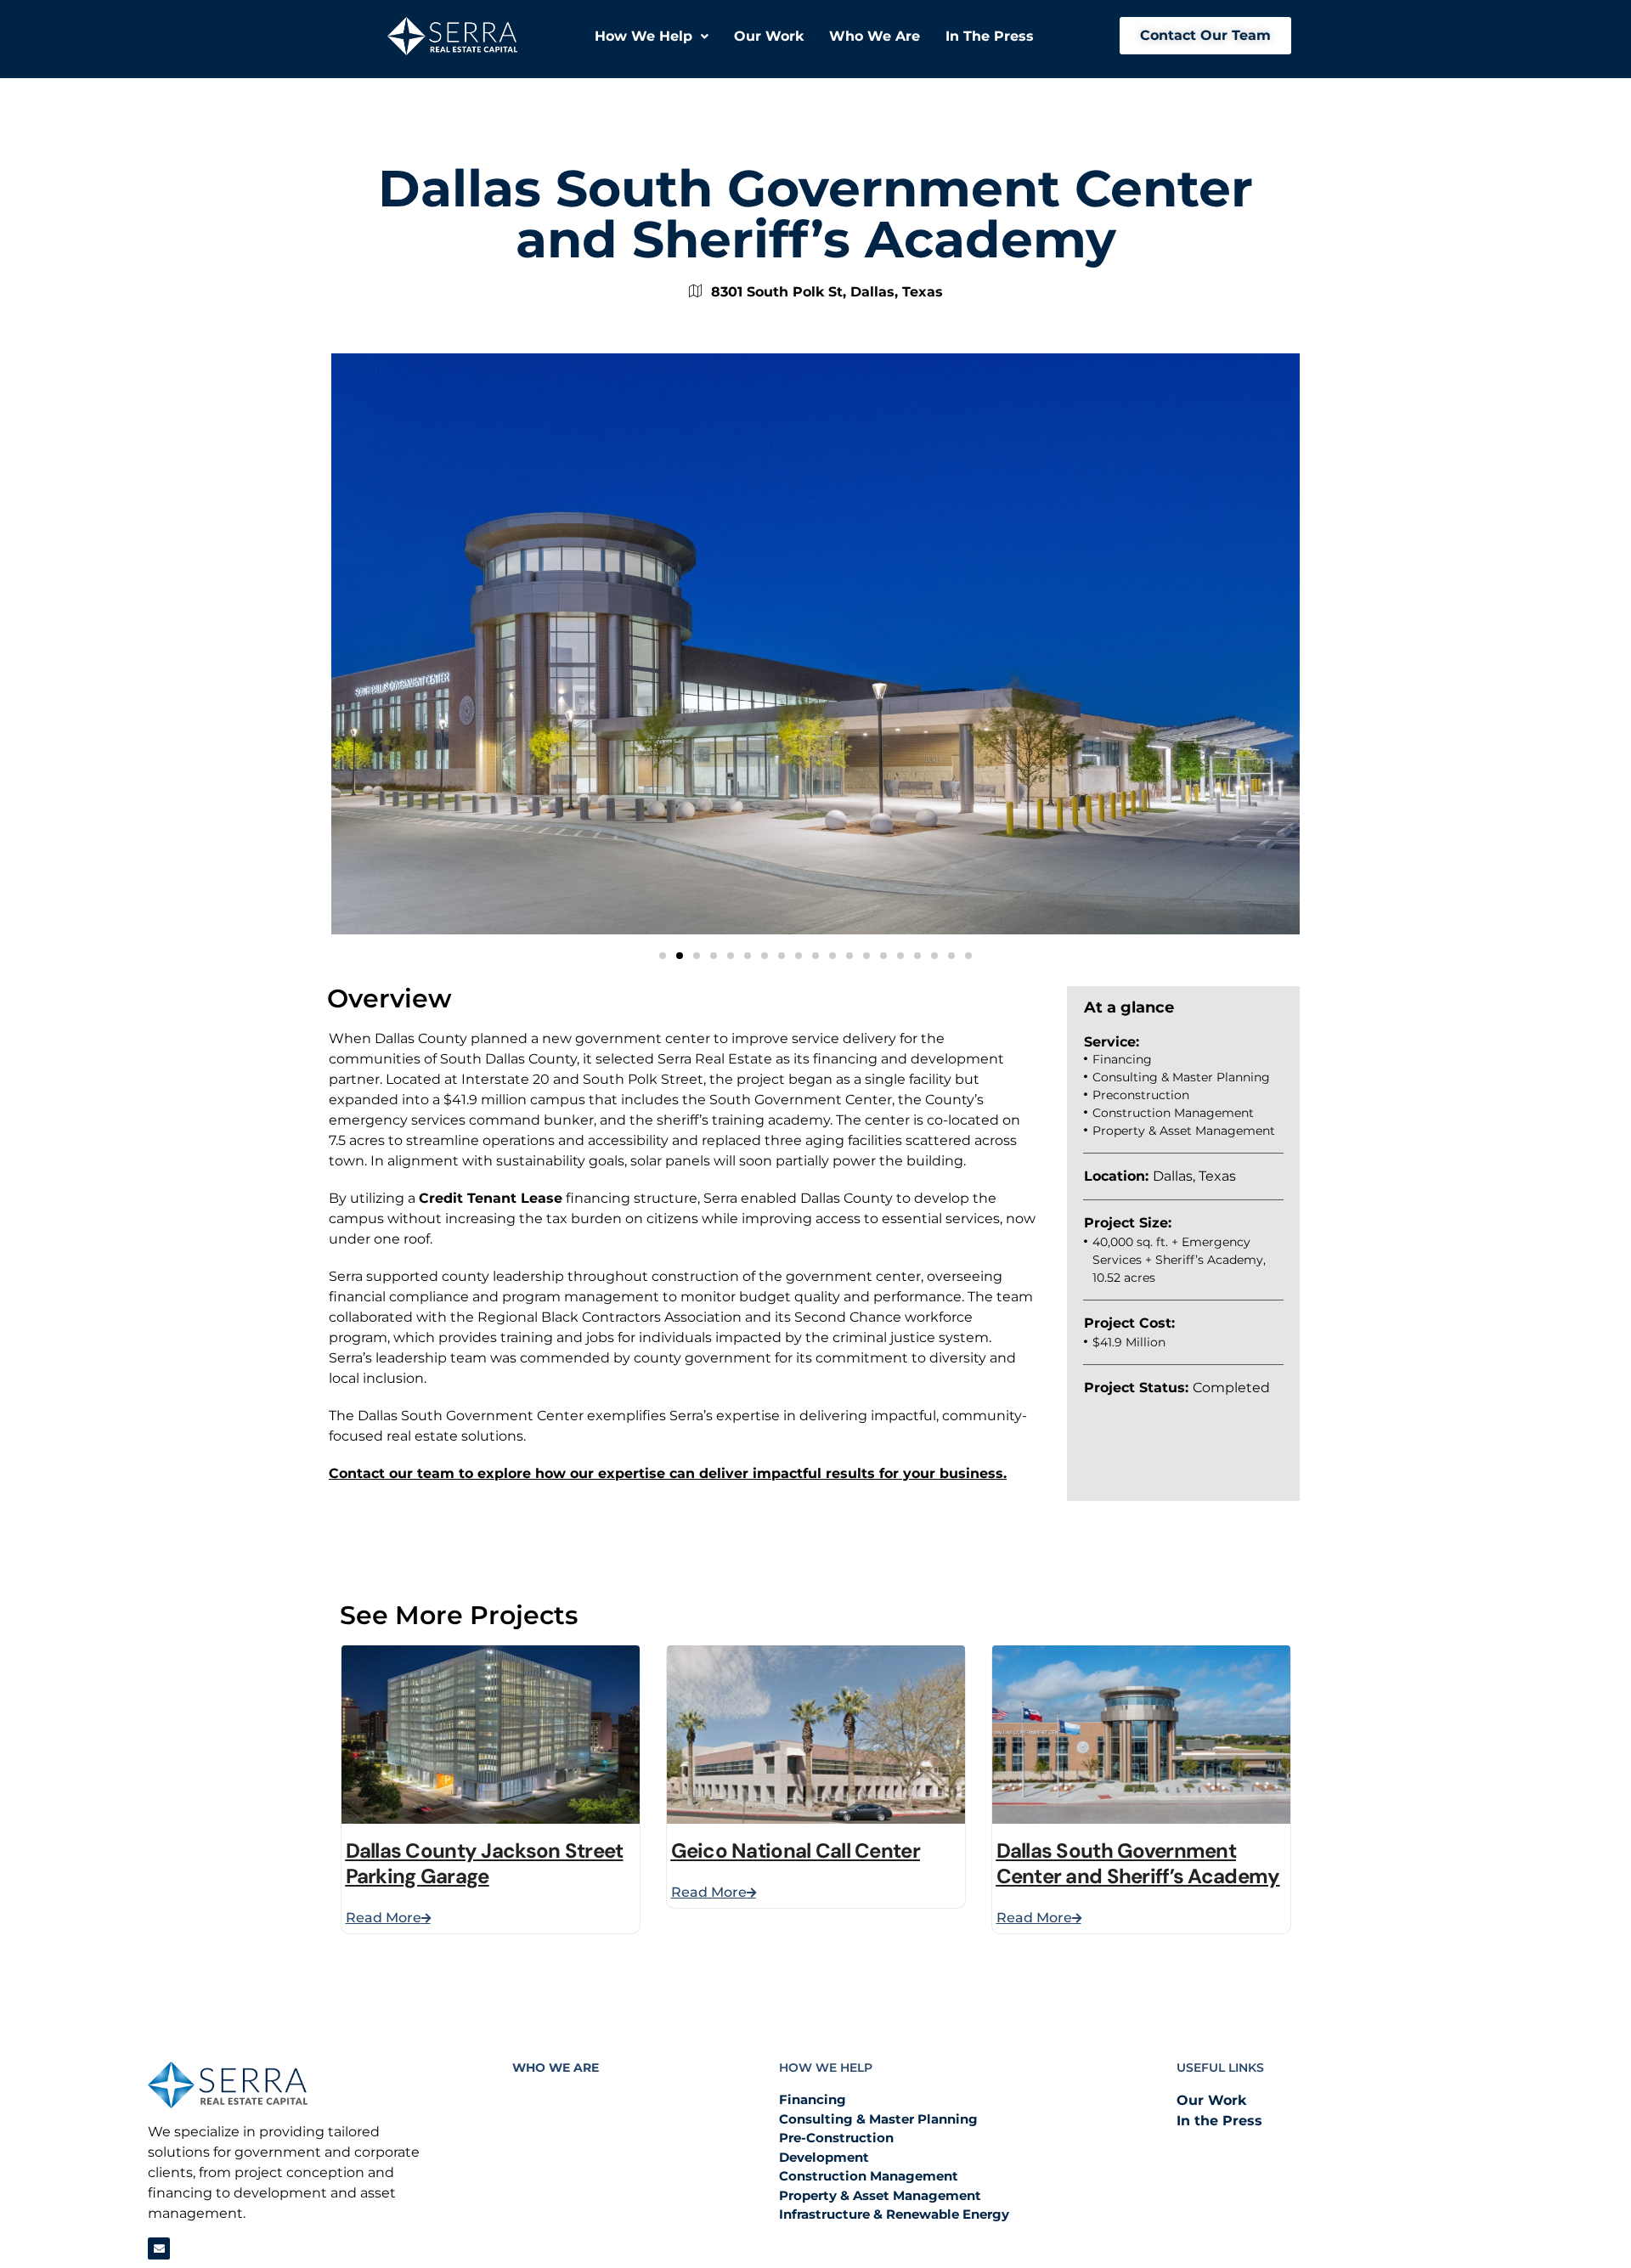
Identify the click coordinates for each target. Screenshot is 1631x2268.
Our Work (769, 36)
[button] (652, 37)
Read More (384, 1918)
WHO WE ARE (556, 2068)
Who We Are (875, 36)
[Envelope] (159, 2248)
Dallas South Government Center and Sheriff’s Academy (1138, 1863)
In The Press (990, 36)
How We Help (643, 36)
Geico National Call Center (796, 1851)
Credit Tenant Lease (491, 1198)
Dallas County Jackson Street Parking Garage (485, 1863)
